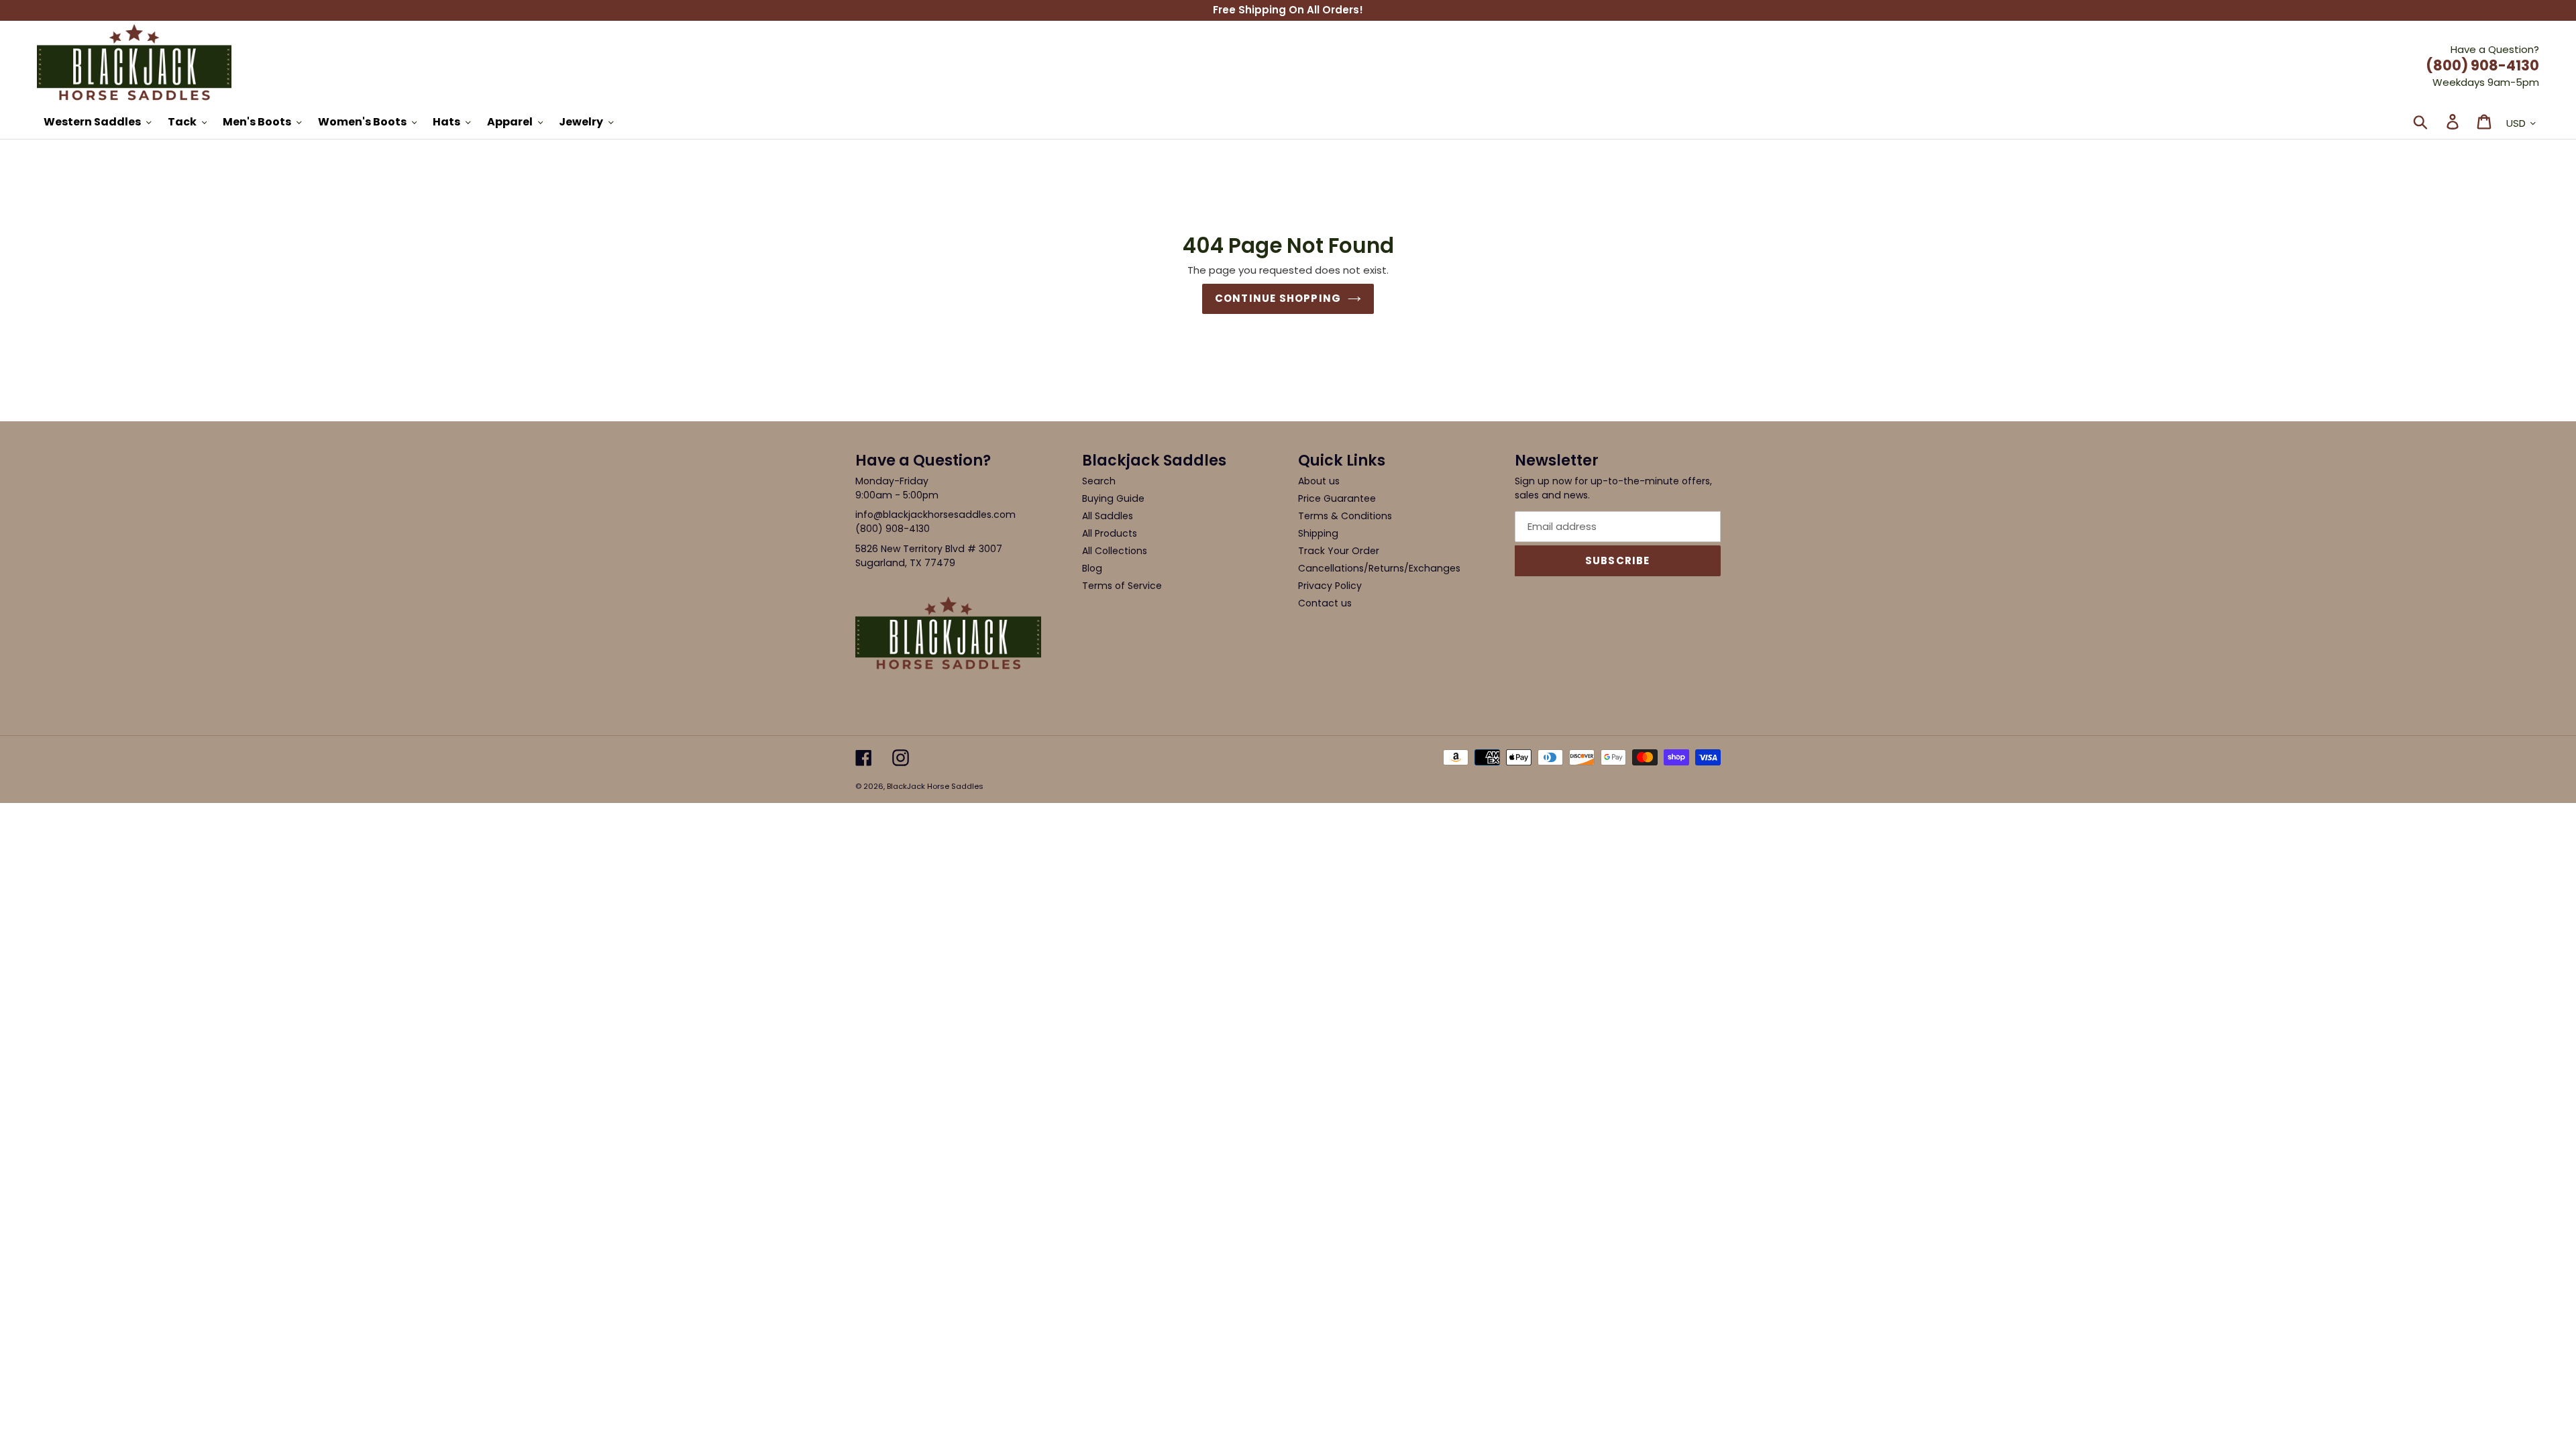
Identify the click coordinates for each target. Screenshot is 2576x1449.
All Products (1110, 533)
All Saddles (1108, 516)
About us (1319, 481)
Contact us (1325, 603)
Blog (1092, 568)
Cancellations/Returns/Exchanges (1379, 568)
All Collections (1115, 551)
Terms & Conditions (1345, 516)
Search (1099, 481)
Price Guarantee (1337, 498)
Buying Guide (1113, 498)
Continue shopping (1278, 298)
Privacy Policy (1330, 586)
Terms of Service (1122, 586)
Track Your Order (1339, 551)
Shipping (1318, 533)
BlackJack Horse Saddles (935, 786)
